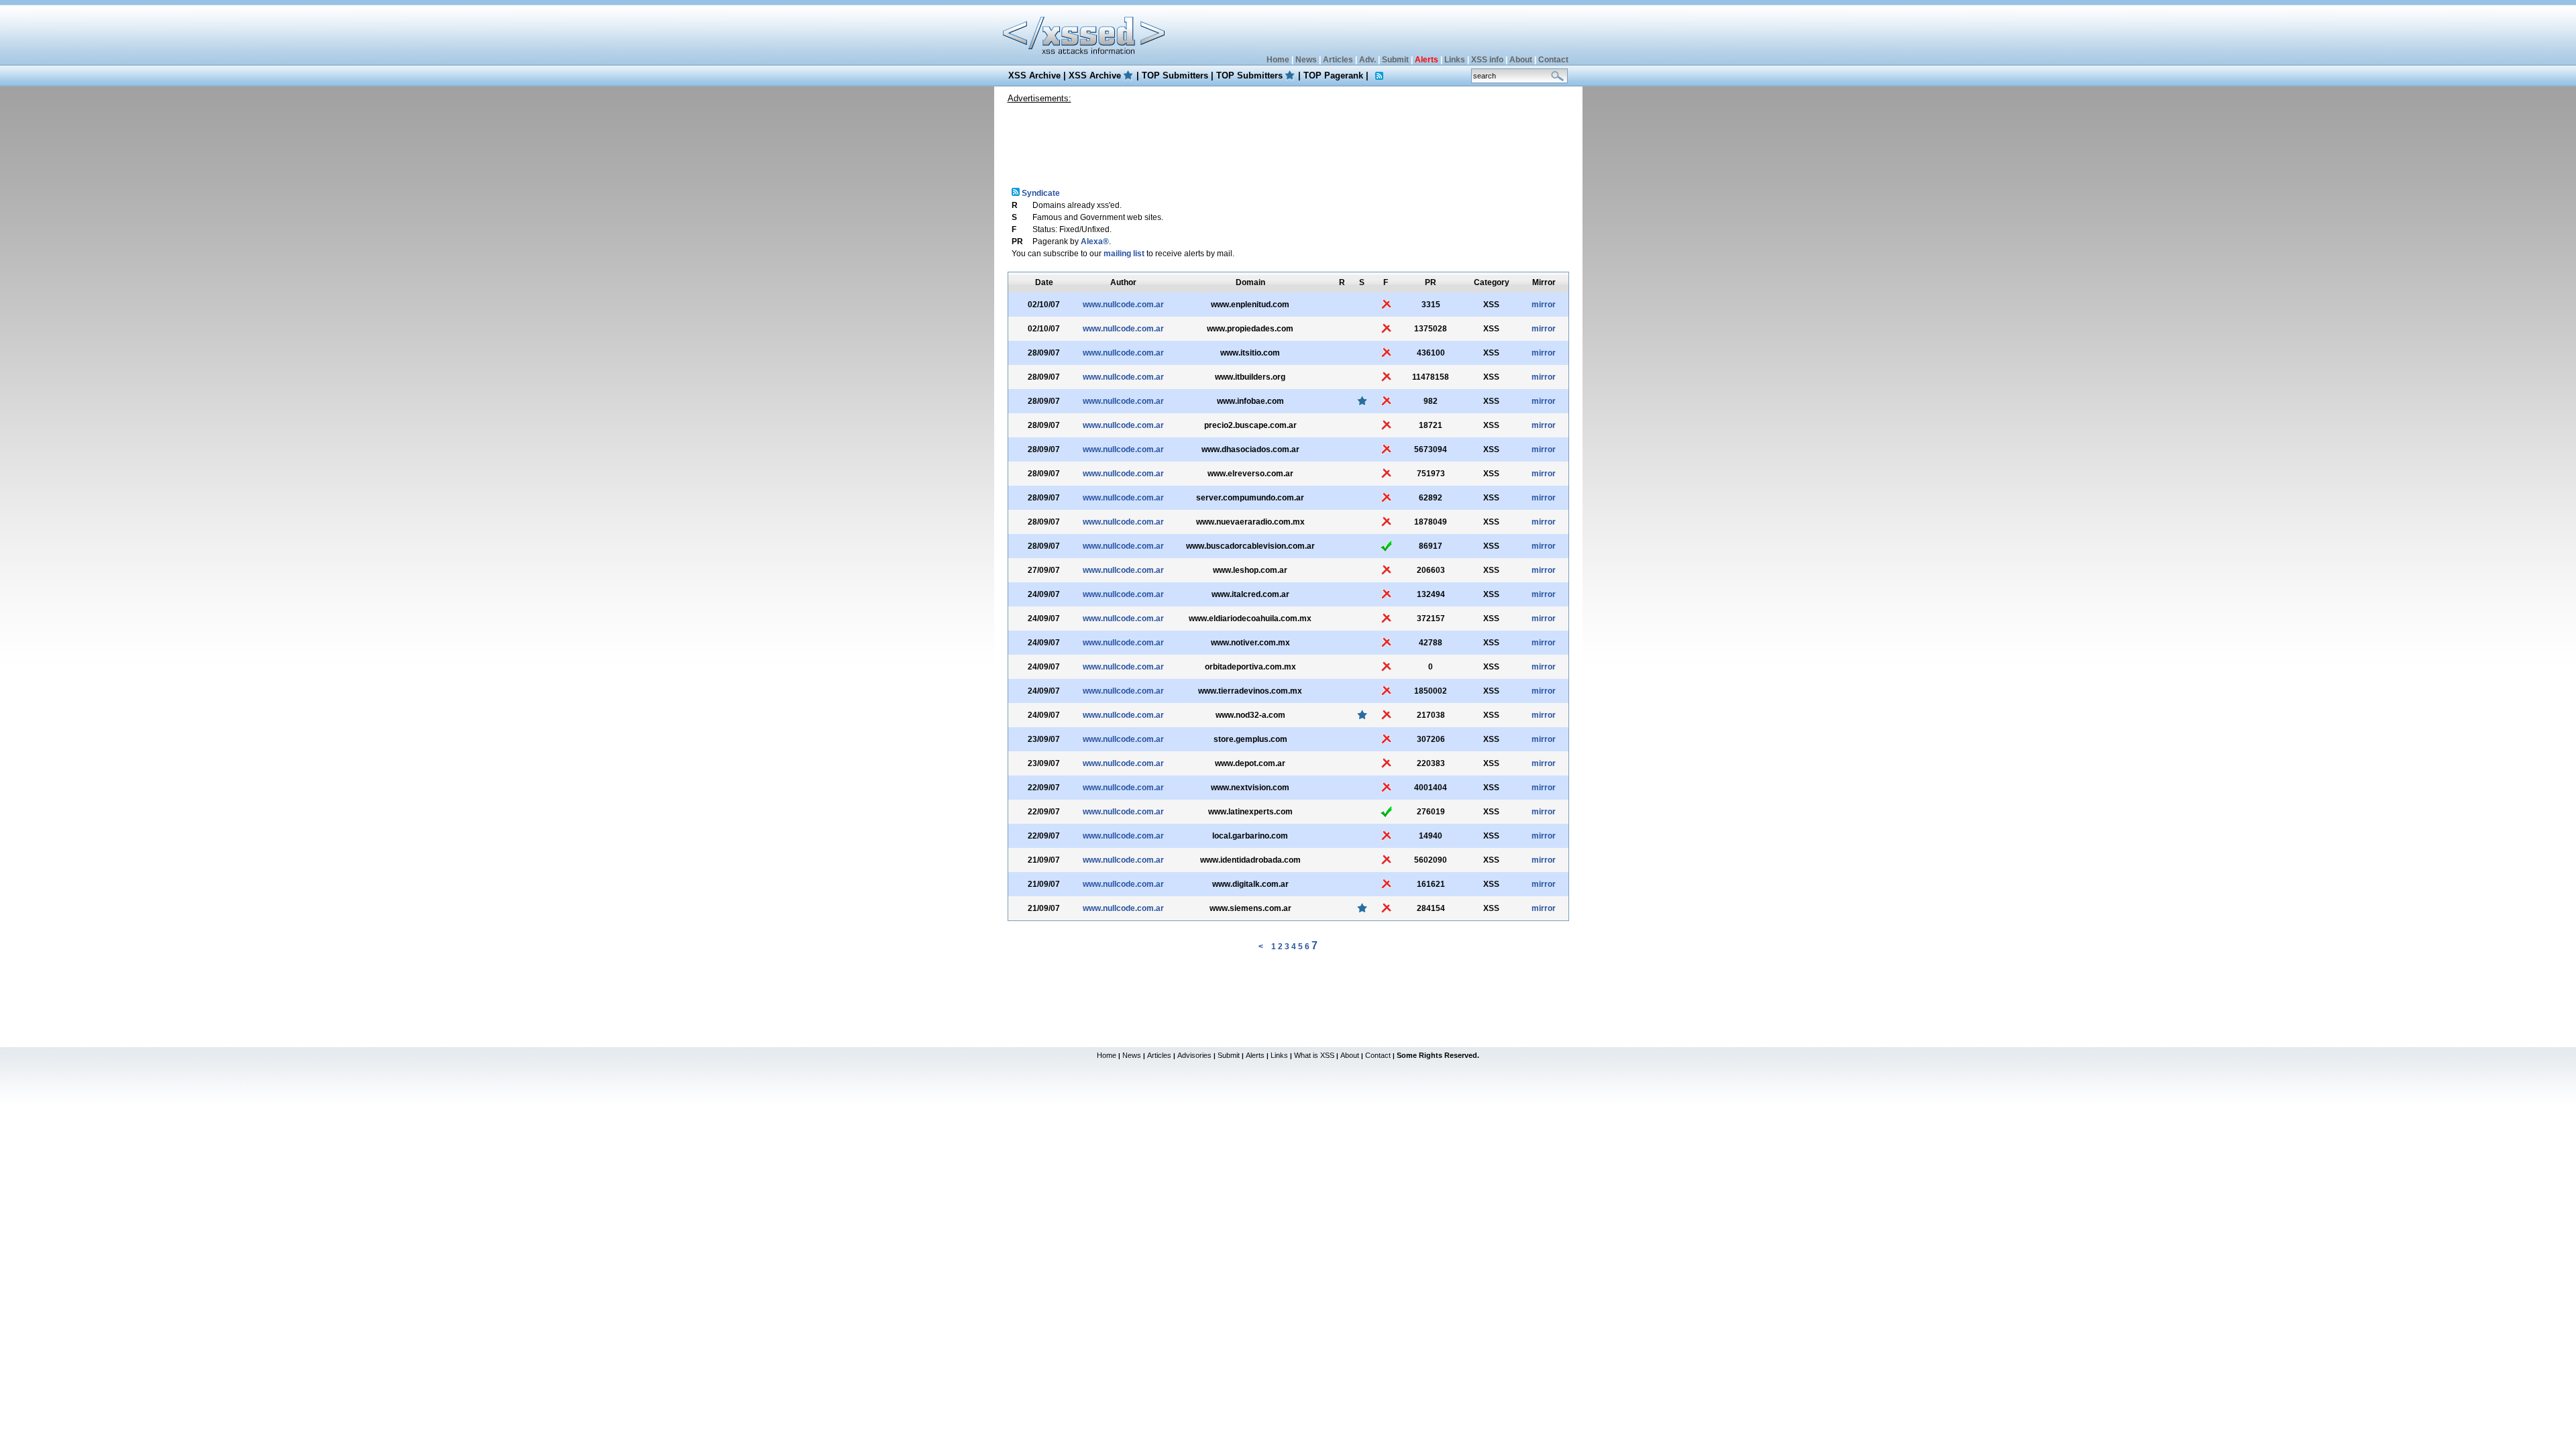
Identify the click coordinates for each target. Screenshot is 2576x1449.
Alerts (1255, 1055)
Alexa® (1095, 241)
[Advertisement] (1288, 140)
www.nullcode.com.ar (1123, 305)
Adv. (1367, 60)
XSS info (1487, 60)
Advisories (1194, 1055)
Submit (1395, 60)
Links (1455, 60)
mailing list (1124, 254)
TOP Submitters (1175, 75)
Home (1278, 60)
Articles (1338, 60)
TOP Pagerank (1333, 75)
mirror (1544, 305)
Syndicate (1040, 193)
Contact (1553, 60)
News (1306, 60)
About (1521, 60)
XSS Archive (1034, 75)
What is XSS (1314, 1055)
